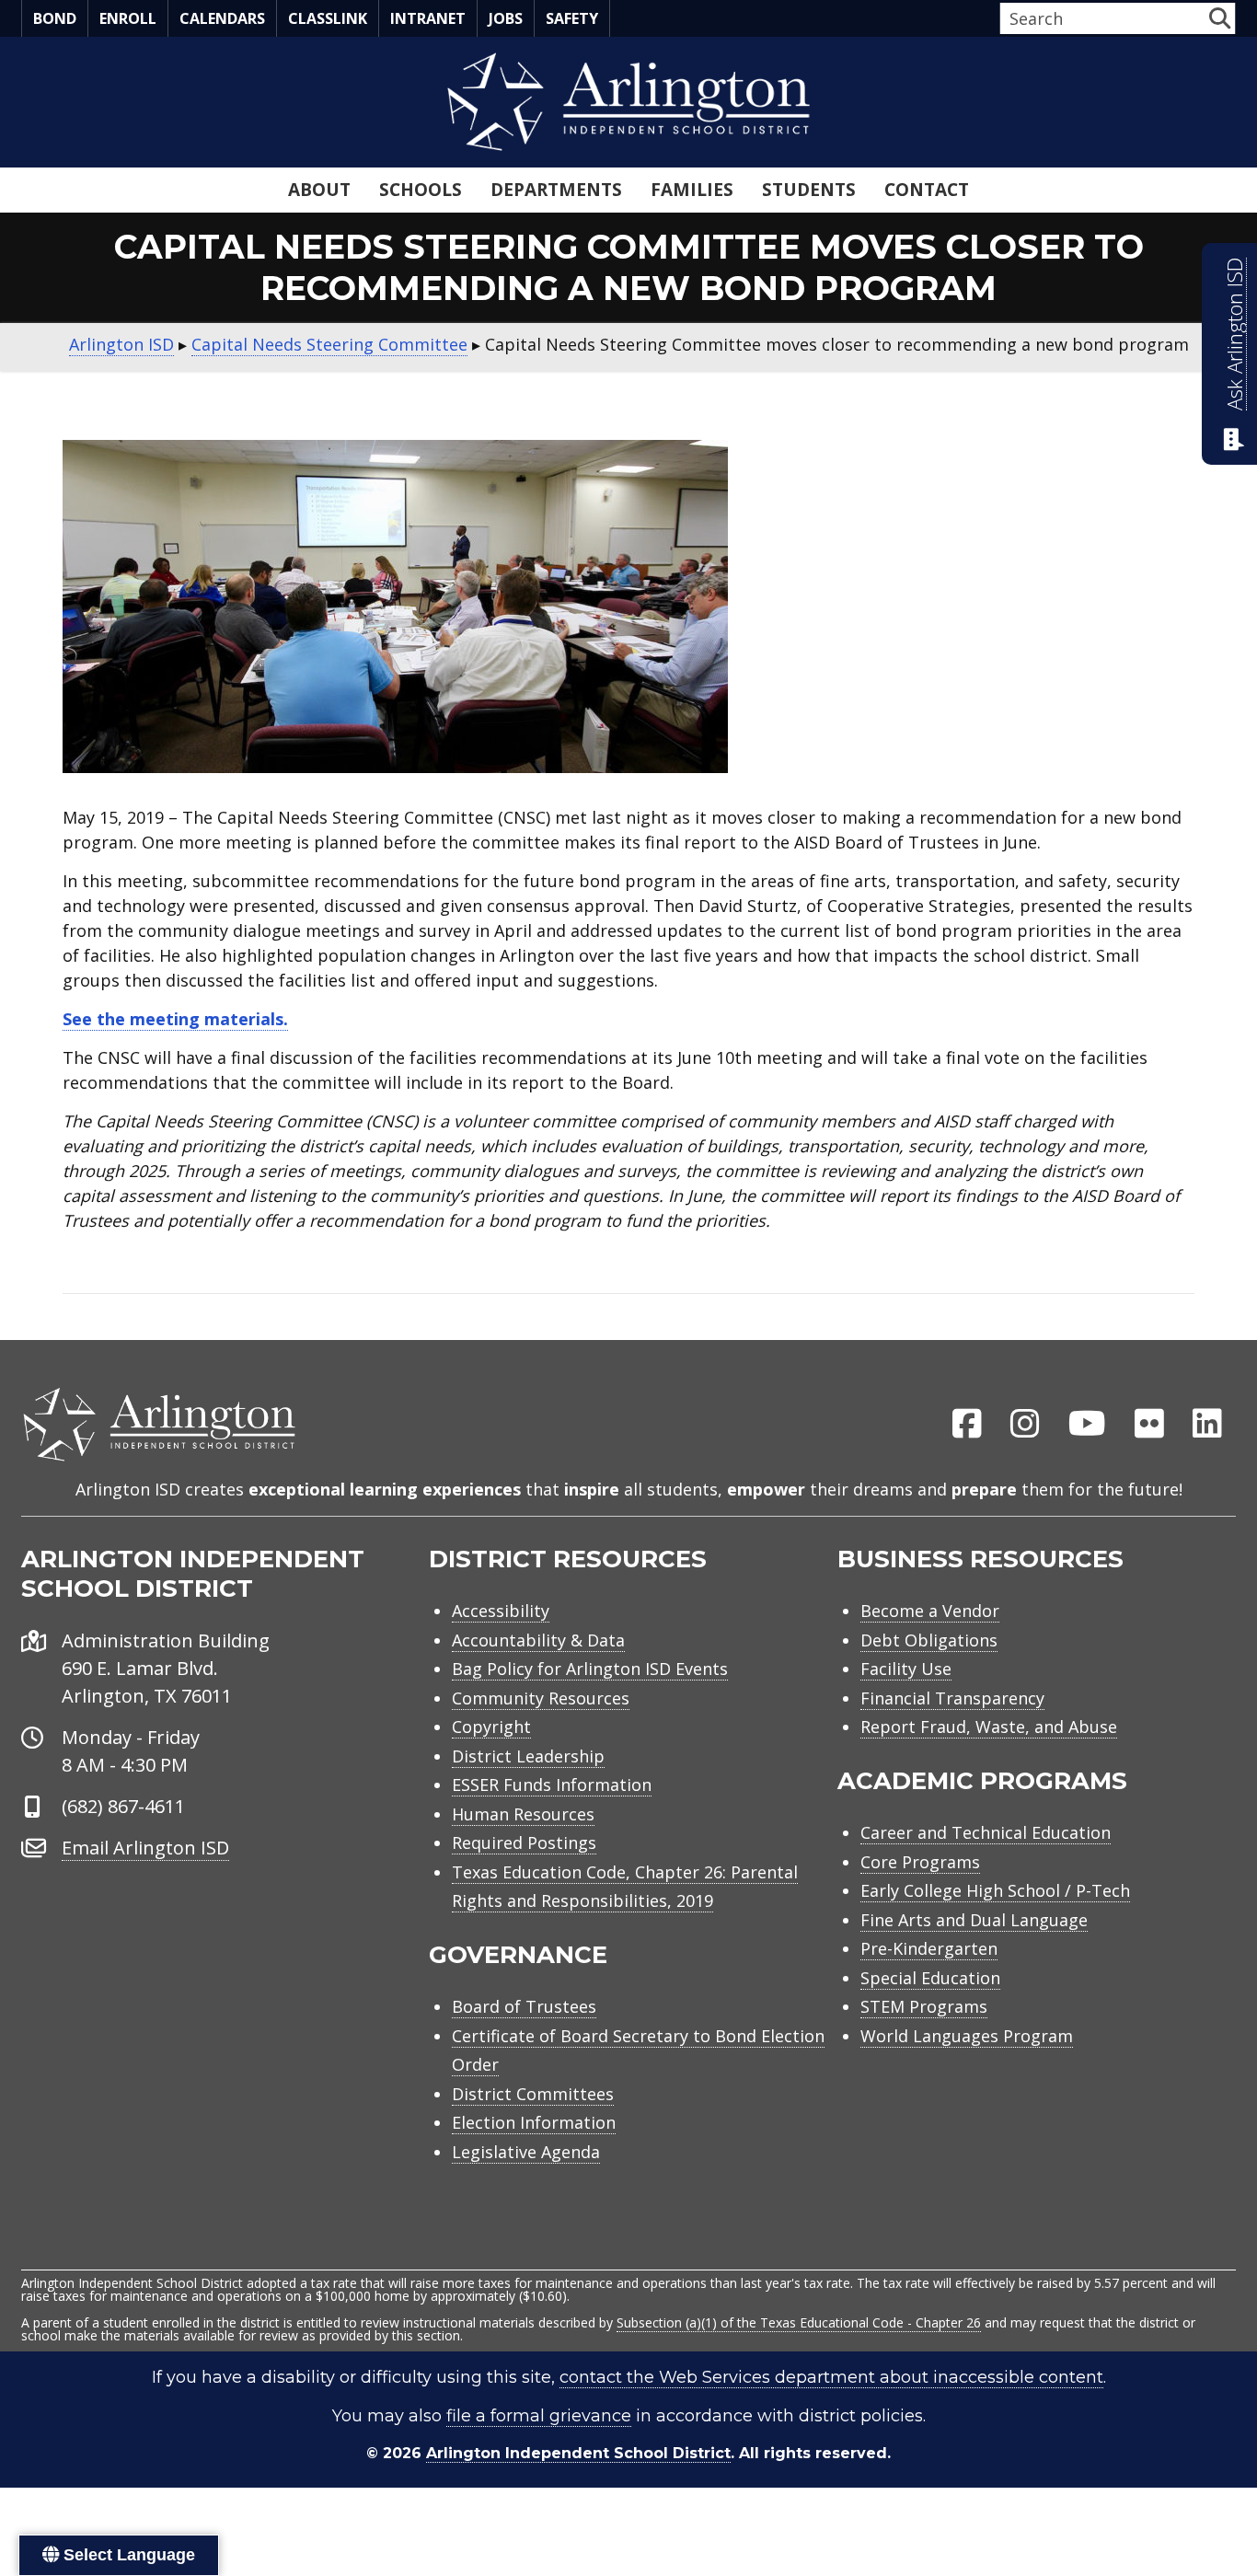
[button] (1220, 18)
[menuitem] (967, 1425)
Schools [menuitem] (421, 190)
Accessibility (501, 1611)
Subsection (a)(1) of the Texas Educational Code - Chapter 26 (799, 2322)
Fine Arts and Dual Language (974, 1920)
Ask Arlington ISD (1234, 334)
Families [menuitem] (692, 190)
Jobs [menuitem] (506, 18)
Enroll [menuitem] (128, 18)
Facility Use (906, 1669)
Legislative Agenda (526, 2152)
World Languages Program (967, 2036)
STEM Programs (924, 2006)
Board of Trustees (524, 2006)
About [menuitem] (319, 190)
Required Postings (524, 1842)
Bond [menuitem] (55, 18)
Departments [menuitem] (556, 190)
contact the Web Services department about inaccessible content (831, 2377)
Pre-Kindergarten (929, 1948)
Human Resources (523, 1814)
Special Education (930, 1978)
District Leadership (528, 1756)
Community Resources (541, 1698)
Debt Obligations (929, 1640)
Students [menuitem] (809, 190)
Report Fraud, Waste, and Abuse (989, 1727)
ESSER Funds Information (552, 1785)
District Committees (533, 2094)
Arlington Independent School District (578, 2453)
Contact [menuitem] (927, 190)
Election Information (534, 2122)
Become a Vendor (930, 1611)
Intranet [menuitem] (428, 18)
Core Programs (920, 1862)
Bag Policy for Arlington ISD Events (590, 1669)
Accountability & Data (538, 1640)
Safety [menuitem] (572, 18)
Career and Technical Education (986, 1832)
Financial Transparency (952, 1698)
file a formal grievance (539, 2416)
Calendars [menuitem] (222, 18)
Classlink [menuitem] (328, 18)
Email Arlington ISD (145, 1848)
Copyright (491, 1727)
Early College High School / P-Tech (995, 1890)
